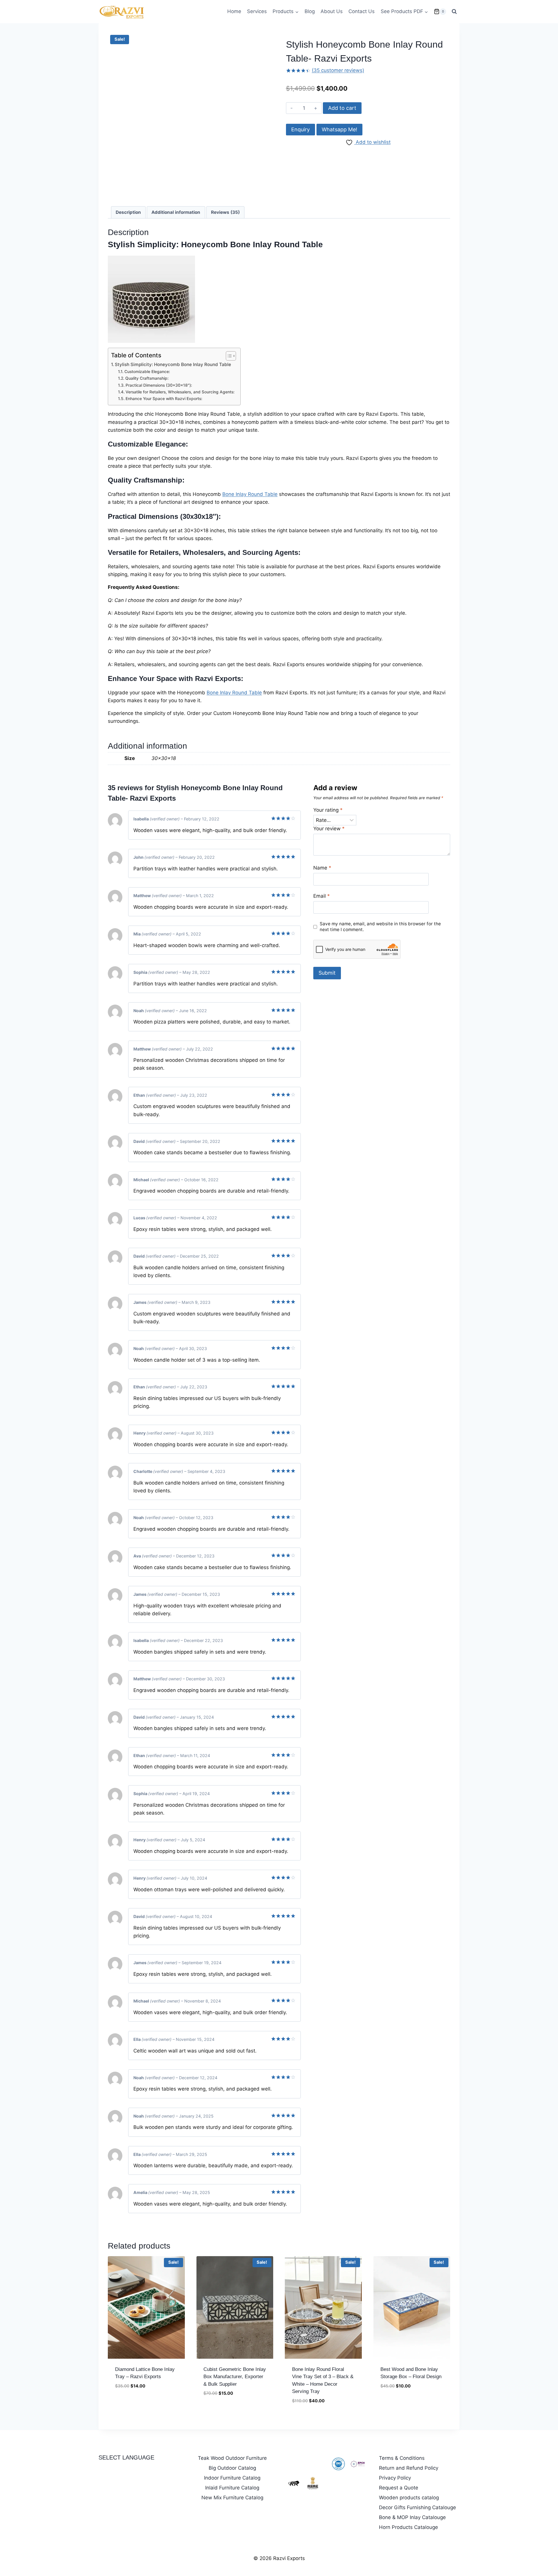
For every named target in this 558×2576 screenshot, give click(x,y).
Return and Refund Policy (409, 2468)
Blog (310, 11)
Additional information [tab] (176, 212)
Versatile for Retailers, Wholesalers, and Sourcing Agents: (180, 392)
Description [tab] (128, 212)
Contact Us (362, 11)
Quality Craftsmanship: (147, 378)
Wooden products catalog (409, 2498)
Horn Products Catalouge (408, 2527)
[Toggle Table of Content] (228, 356)
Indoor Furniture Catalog (232, 2478)
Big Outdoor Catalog (232, 2468)
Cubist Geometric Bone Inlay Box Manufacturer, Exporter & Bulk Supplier (235, 2377)
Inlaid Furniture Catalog (232, 2488)
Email (322, 896)
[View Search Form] (454, 12)
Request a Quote (399, 2488)
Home (234, 11)
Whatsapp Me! (339, 129)
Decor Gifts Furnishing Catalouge (417, 2507)
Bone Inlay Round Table (275, 244)
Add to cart (342, 108)
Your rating (328, 810)
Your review (329, 829)
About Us (332, 11)
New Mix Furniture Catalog (232, 2498)
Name (322, 868)
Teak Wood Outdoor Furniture (232, 2458)
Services (257, 11)
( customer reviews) (338, 70)
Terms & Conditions (402, 2458)
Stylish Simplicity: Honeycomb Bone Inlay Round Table (173, 364)
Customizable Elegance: (147, 372)
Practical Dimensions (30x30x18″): (159, 385)
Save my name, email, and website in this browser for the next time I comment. (380, 927)
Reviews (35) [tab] (225, 212)
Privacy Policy (395, 2478)
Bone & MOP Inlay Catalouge (412, 2517)
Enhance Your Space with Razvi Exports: (164, 399)
